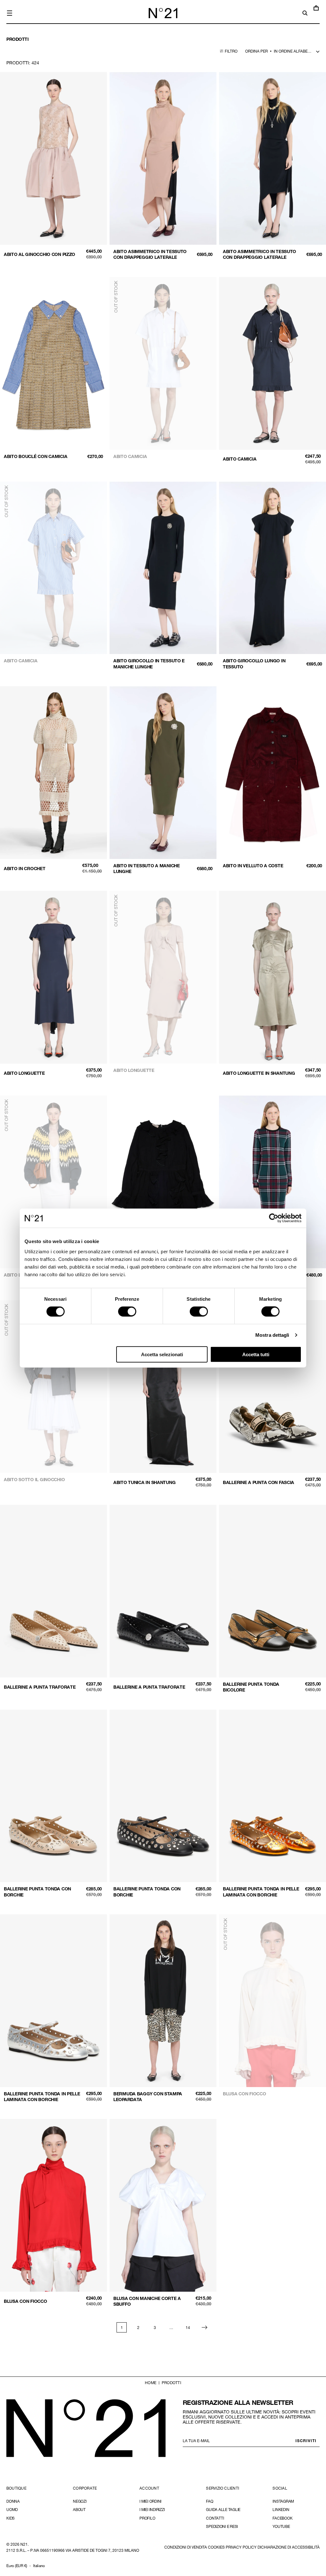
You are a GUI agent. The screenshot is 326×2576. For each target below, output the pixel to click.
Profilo (147, 2518)
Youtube (281, 2526)
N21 (24, 2544)
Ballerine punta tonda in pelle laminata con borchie (261, 1892)
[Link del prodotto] (53, 168)
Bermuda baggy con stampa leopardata (148, 2096)
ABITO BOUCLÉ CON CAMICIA (35, 456)
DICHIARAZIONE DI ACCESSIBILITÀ (289, 2547)
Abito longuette (24, 1073)
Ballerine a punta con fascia (259, 1482)
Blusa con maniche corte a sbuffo (147, 2301)
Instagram (283, 2501)
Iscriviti (306, 2441)
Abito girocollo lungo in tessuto (254, 663)
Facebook (282, 2518)
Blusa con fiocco (244, 2094)
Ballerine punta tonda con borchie (37, 1892)
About (79, 2509)
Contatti (215, 2518)
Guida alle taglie (223, 2509)
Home (151, 2383)
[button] (10, 13)
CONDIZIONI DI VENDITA (186, 2547)
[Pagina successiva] (204, 2327)
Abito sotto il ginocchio (34, 1479)
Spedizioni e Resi (222, 2526)
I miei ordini (150, 2501)
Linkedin (281, 2509)
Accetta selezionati (162, 1354)
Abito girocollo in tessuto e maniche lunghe (149, 663)
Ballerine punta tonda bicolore (251, 1687)
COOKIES (216, 2547)
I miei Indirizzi (152, 2509)
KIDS (11, 2518)
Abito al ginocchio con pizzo (39, 254)
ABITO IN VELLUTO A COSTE (253, 866)
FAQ (209, 2501)
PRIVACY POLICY (241, 2547)
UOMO (12, 2509)
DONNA (13, 2501)
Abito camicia (130, 456)
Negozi (80, 2501)
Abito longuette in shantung (259, 1073)
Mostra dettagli (272, 1335)
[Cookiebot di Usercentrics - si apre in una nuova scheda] (274, 1218)
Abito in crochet (25, 868)
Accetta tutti (256, 1354)
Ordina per (256, 51)
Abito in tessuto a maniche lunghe (147, 868)
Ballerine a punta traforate (40, 1687)
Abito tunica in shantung (144, 1482)
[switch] (127, 1312)
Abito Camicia (21, 661)
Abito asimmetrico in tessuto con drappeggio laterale (150, 254)
